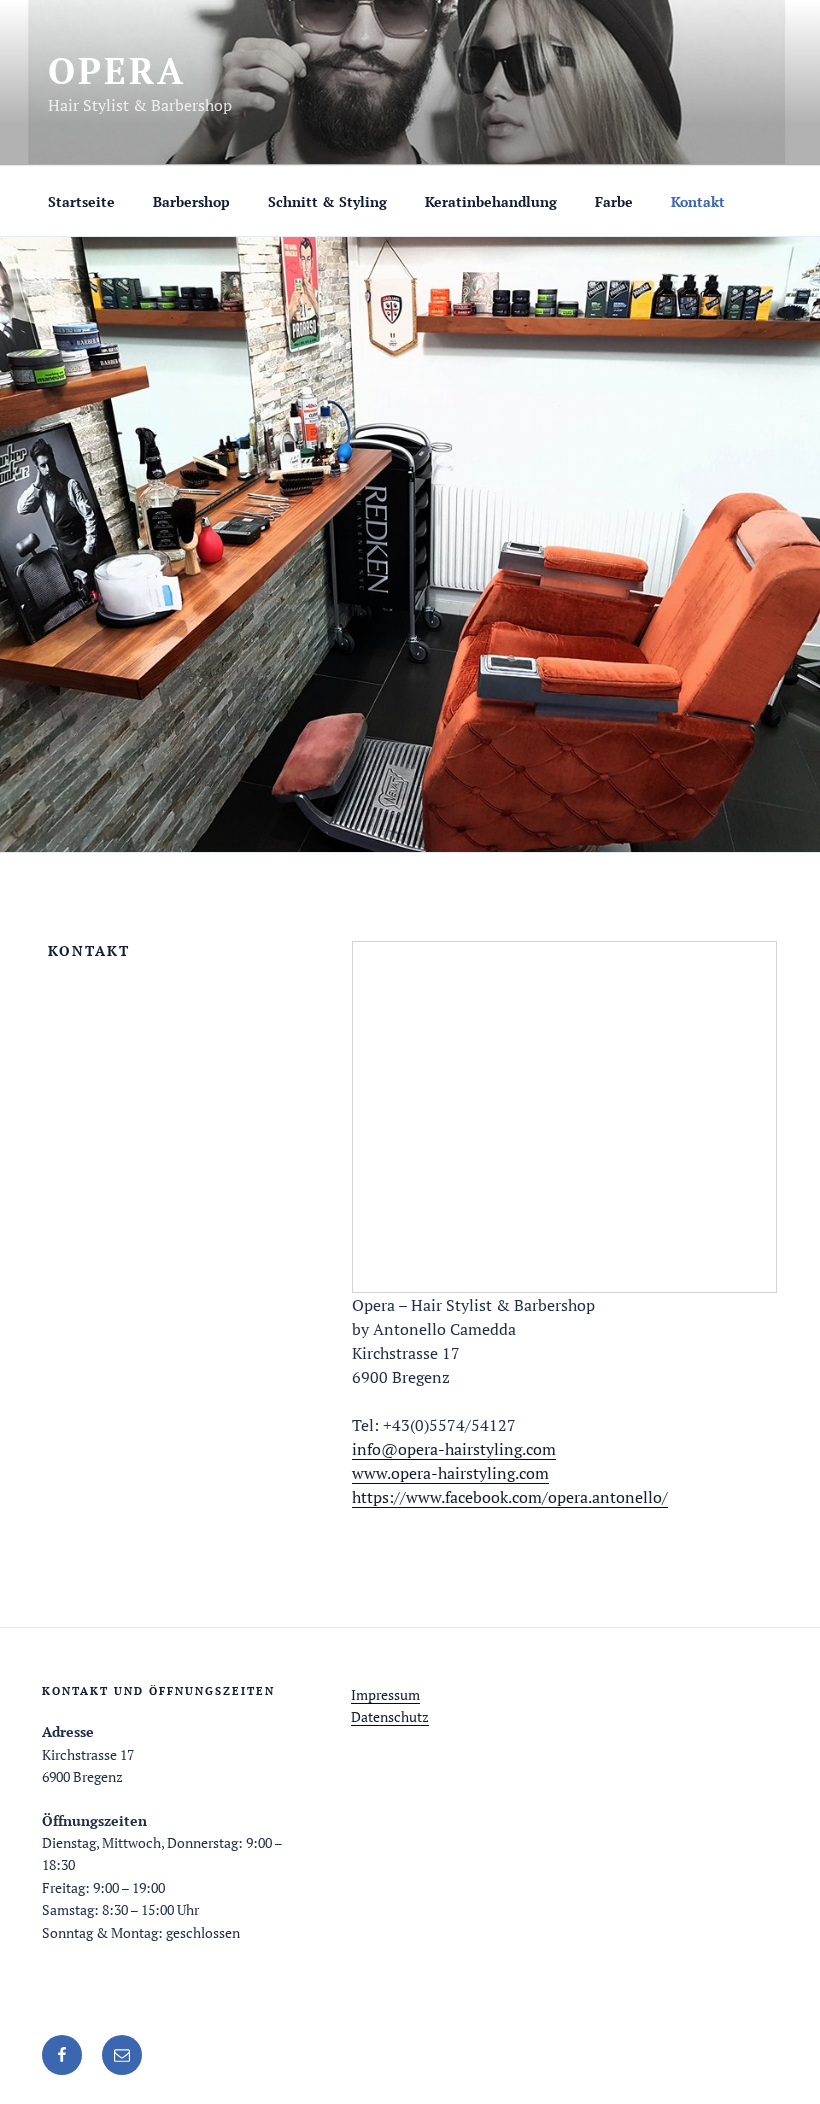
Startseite (81, 201)
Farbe (614, 201)
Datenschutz (390, 1716)
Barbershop (191, 201)
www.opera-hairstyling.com (450, 1473)
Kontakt (698, 201)
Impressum (385, 1694)
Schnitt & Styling (327, 201)
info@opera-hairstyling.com (454, 1449)
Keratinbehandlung (491, 201)
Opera (116, 70)
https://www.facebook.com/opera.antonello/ (510, 1497)
